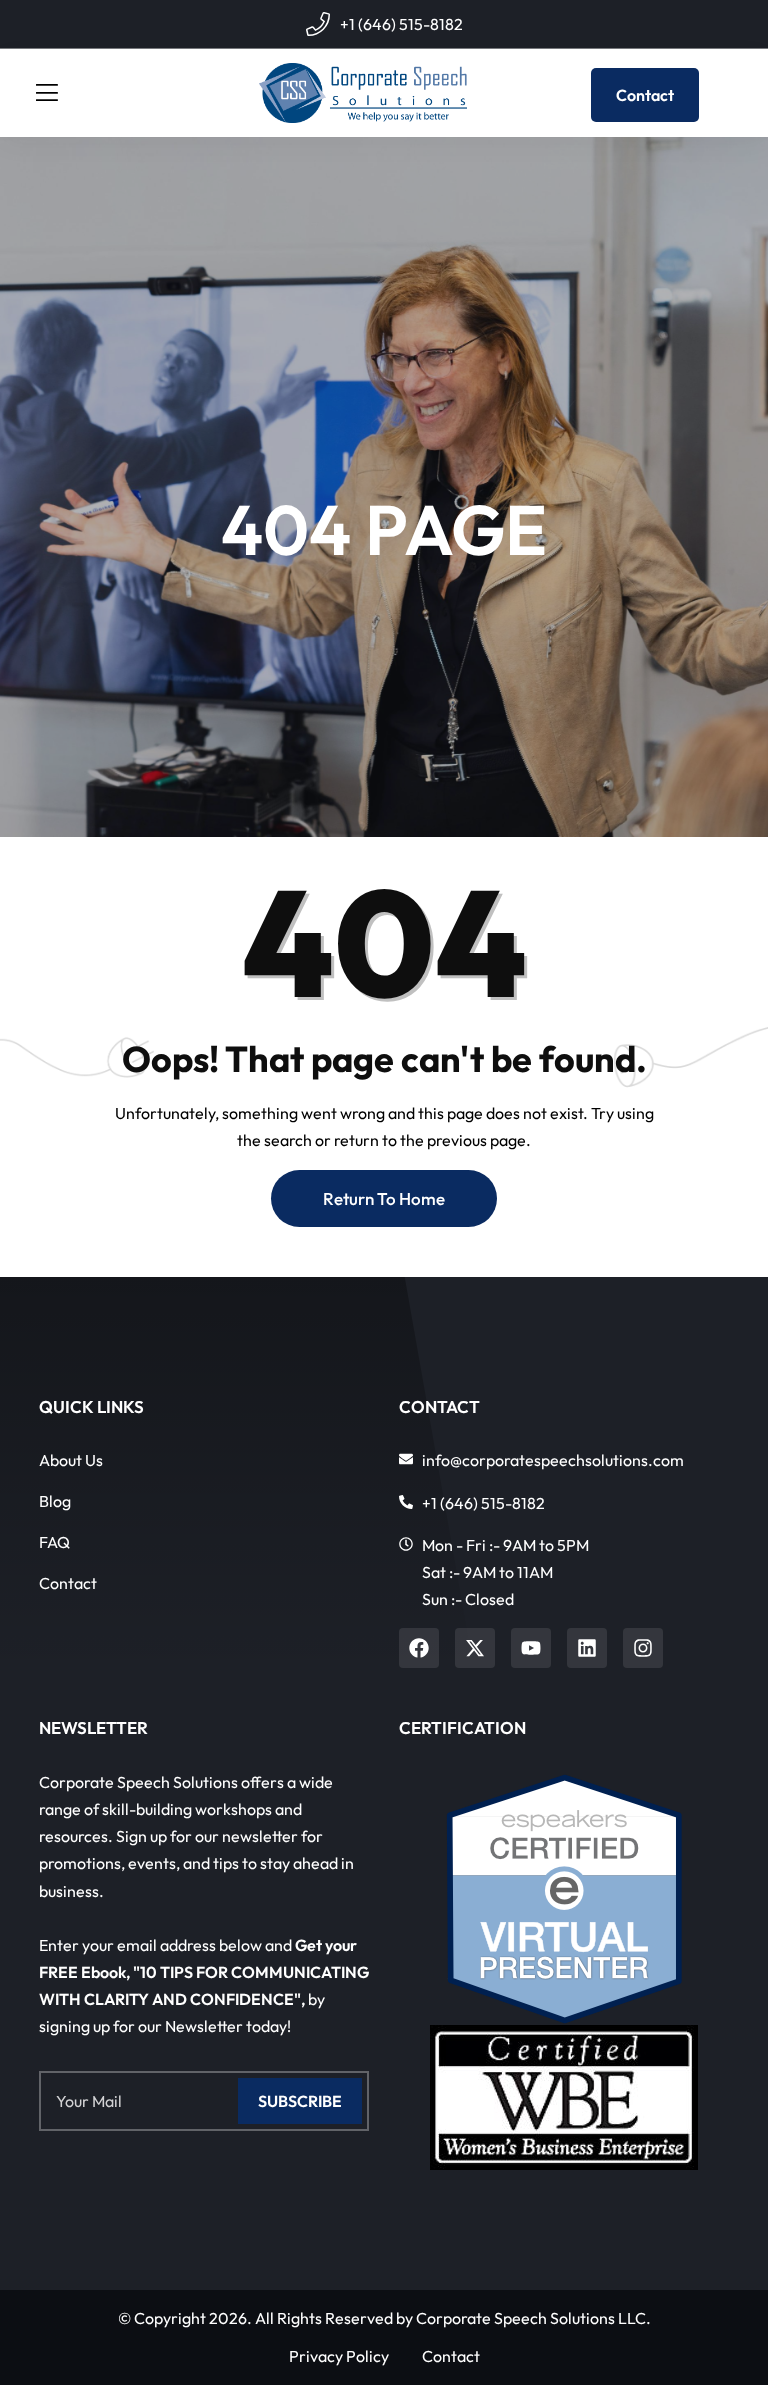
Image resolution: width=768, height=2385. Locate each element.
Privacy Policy (339, 2356)
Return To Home (384, 1198)
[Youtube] (531, 1648)
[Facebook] (419, 1648)
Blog (55, 1501)
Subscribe (300, 2101)
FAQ (54, 1542)
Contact (645, 95)
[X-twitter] (475, 1648)
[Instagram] (643, 1648)
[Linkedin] (587, 1648)
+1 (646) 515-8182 (401, 24)
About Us (71, 1460)
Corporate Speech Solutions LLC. (533, 2318)
